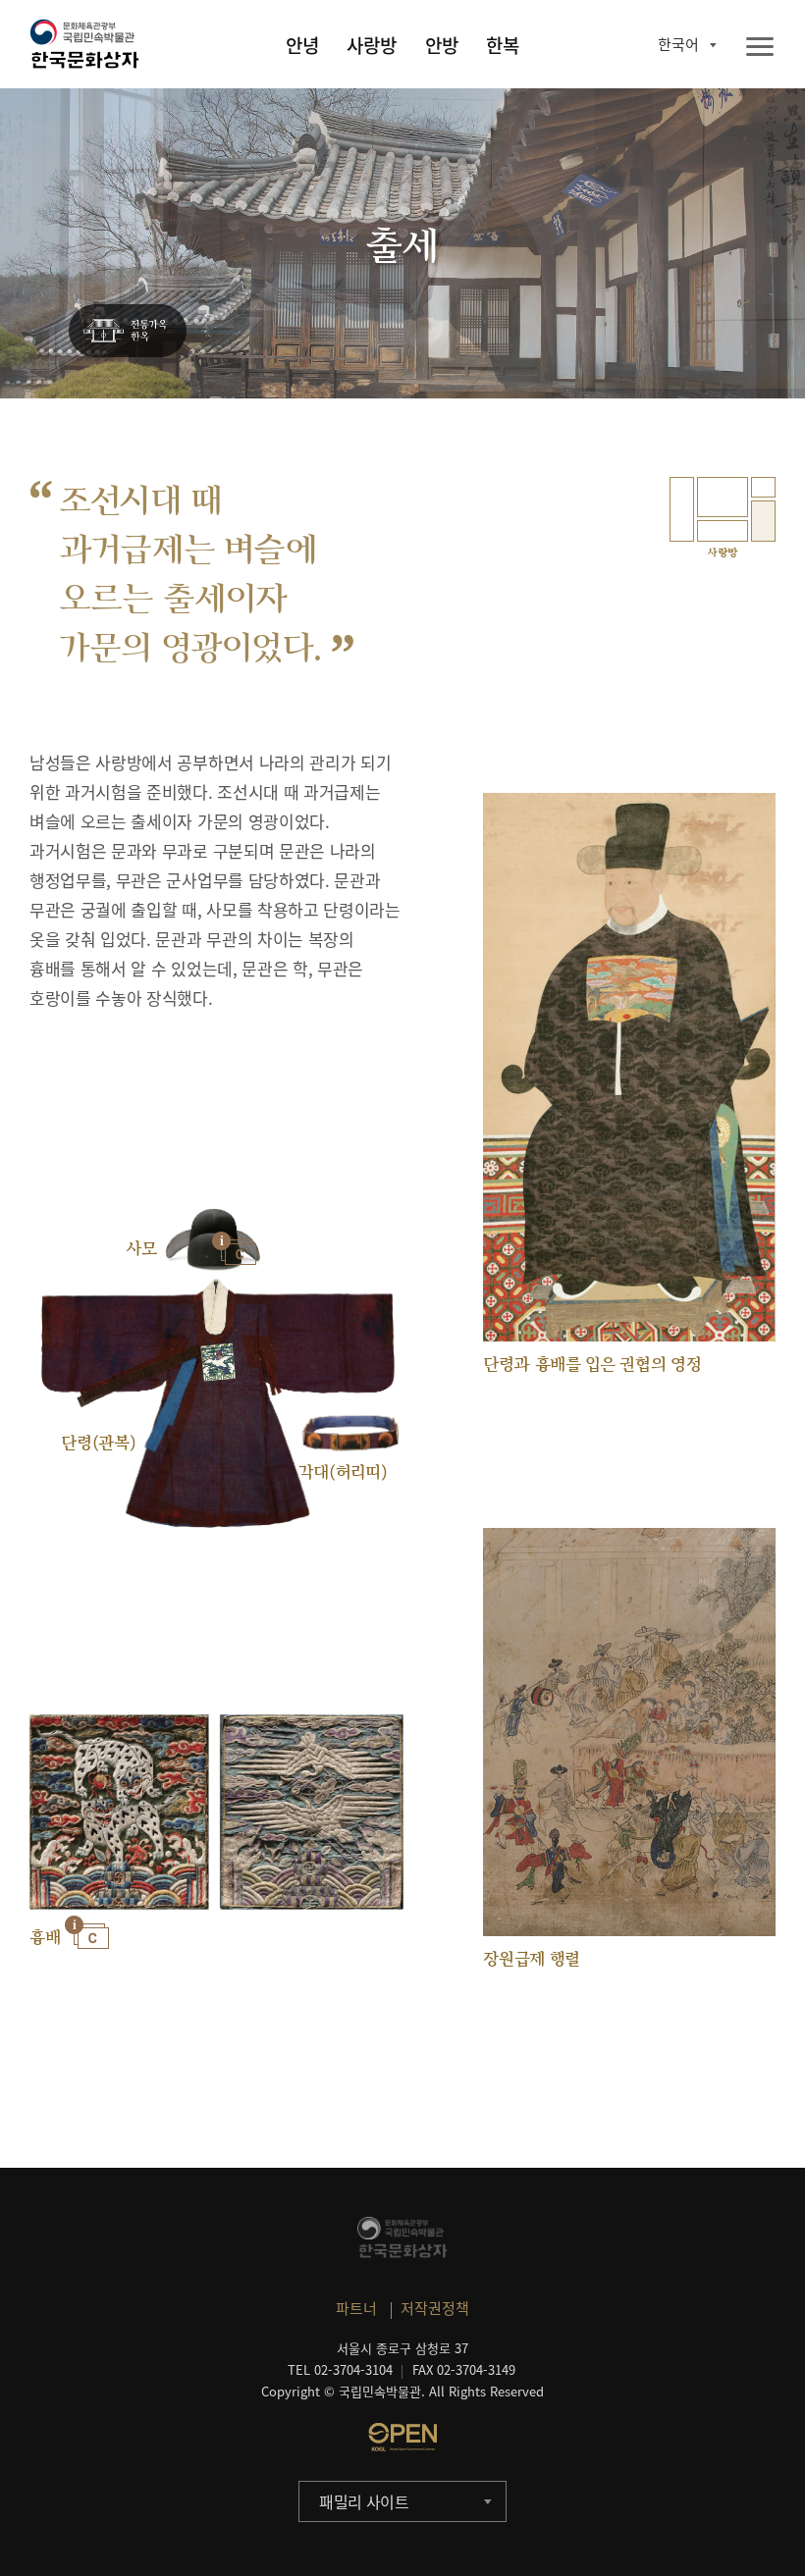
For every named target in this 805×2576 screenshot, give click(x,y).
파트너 (356, 2308)
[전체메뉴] (760, 48)
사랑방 (372, 45)
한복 (503, 45)
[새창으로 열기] (402, 2437)
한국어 (678, 44)
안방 (442, 45)
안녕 (302, 45)
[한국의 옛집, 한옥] (128, 332)
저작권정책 (435, 2308)
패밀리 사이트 (364, 2501)
